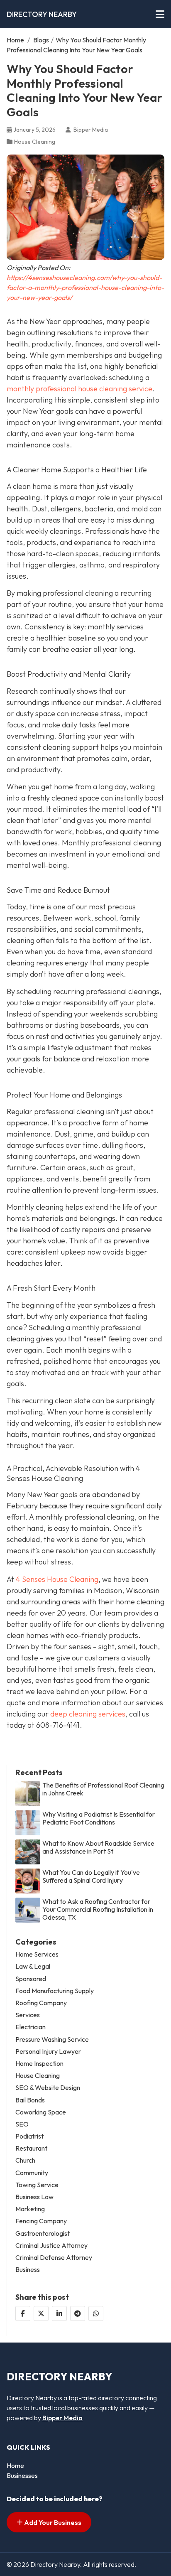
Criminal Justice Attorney (51, 2246)
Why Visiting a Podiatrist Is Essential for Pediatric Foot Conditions (99, 1818)
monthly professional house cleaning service (79, 389)
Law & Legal (33, 1966)
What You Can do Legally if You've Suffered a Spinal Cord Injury (91, 1876)
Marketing (30, 2209)
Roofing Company (41, 2003)
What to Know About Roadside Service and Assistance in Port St (98, 1847)
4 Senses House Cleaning (57, 1579)
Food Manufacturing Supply (55, 1991)
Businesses (22, 2475)
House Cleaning (35, 142)
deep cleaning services (88, 1714)
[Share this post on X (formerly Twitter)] (41, 2313)
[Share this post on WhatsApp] (96, 2313)
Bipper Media (62, 2418)
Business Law (34, 2197)
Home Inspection (39, 2064)
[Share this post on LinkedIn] (59, 2313)
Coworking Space (41, 2112)
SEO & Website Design (48, 2088)
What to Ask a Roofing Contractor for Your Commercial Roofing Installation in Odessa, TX (98, 1909)
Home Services (37, 1954)
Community (32, 2173)
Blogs (41, 40)
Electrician (31, 2027)
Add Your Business (52, 2522)
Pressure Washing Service (52, 2039)
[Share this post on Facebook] (23, 2313)
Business (28, 2270)
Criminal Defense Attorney (54, 2258)
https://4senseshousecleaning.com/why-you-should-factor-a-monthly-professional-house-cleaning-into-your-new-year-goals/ (85, 287)
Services (28, 2015)
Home (15, 40)
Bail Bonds (30, 2100)
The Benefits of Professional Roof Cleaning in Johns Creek (103, 1789)
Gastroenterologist (43, 2233)
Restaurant (31, 2148)
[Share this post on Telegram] (78, 2313)
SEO (22, 2124)
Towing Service (37, 2185)
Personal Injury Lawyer (48, 2052)
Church (25, 2160)
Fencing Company (41, 2221)
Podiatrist (29, 2136)
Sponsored (31, 1979)
